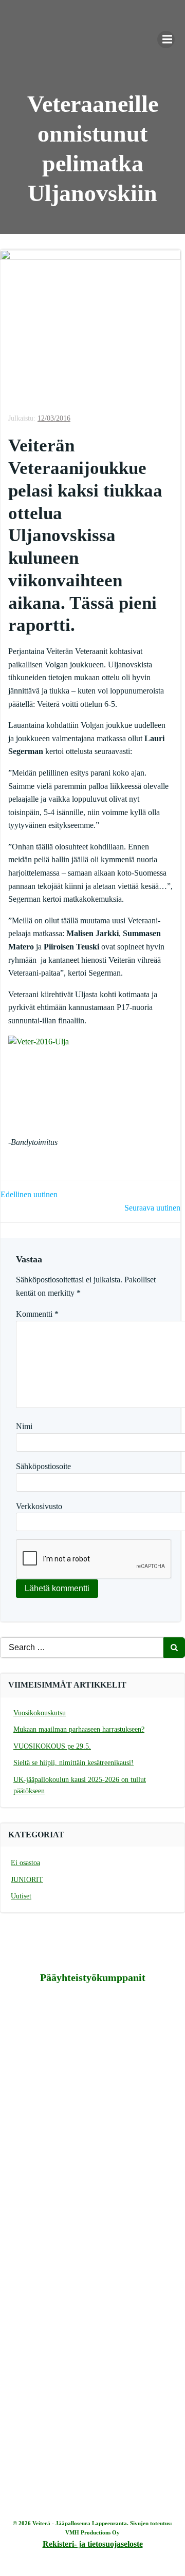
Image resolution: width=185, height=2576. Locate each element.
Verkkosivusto (39, 1506)
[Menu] (166, 39)
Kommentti (37, 1314)
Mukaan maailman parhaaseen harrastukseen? (79, 1729)
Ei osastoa (25, 1863)
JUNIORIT (27, 1880)
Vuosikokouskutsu (40, 1713)
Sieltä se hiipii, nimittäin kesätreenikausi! (73, 1763)
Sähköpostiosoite (43, 1466)
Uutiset (21, 1896)
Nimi (24, 1426)
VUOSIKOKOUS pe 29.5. (52, 1746)
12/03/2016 (54, 418)
